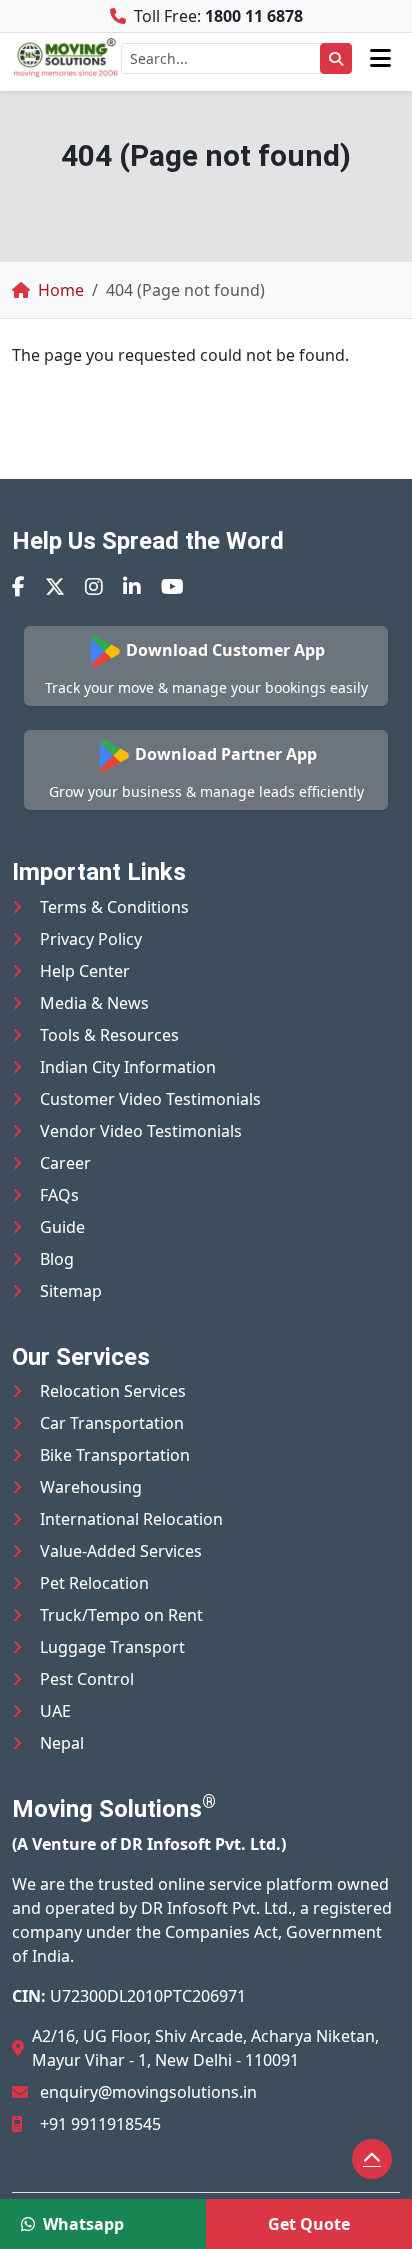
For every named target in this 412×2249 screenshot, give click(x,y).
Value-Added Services (121, 1551)
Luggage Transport (112, 1647)
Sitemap (71, 1291)
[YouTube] (172, 586)
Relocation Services (113, 1391)
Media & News (94, 1003)
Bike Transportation (115, 1455)
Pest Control (87, 1679)
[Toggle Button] (380, 58)
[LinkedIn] (132, 586)
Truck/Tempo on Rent (121, 1615)
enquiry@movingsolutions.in (148, 2092)
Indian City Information (128, 1067)
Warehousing (91, 1487)
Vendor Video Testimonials (141, 1131)
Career (65, 1163)
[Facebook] (18, 586)
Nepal (62, 1743)
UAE (55, 1711)
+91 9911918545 (100, 2124)
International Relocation (131, 1519)
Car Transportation (112, 1423)
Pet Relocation (94, 1583)
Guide (62, 1227)
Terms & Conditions (114, 907)
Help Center (85, 971)
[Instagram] (94, 586)
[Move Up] (372, 2159)
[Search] (336, 58)
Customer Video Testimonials (150, 1099)
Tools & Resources (109, 1035)
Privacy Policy (91, 939)
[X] (55, 586)
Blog (57, 1259)
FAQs (59, 1195)
